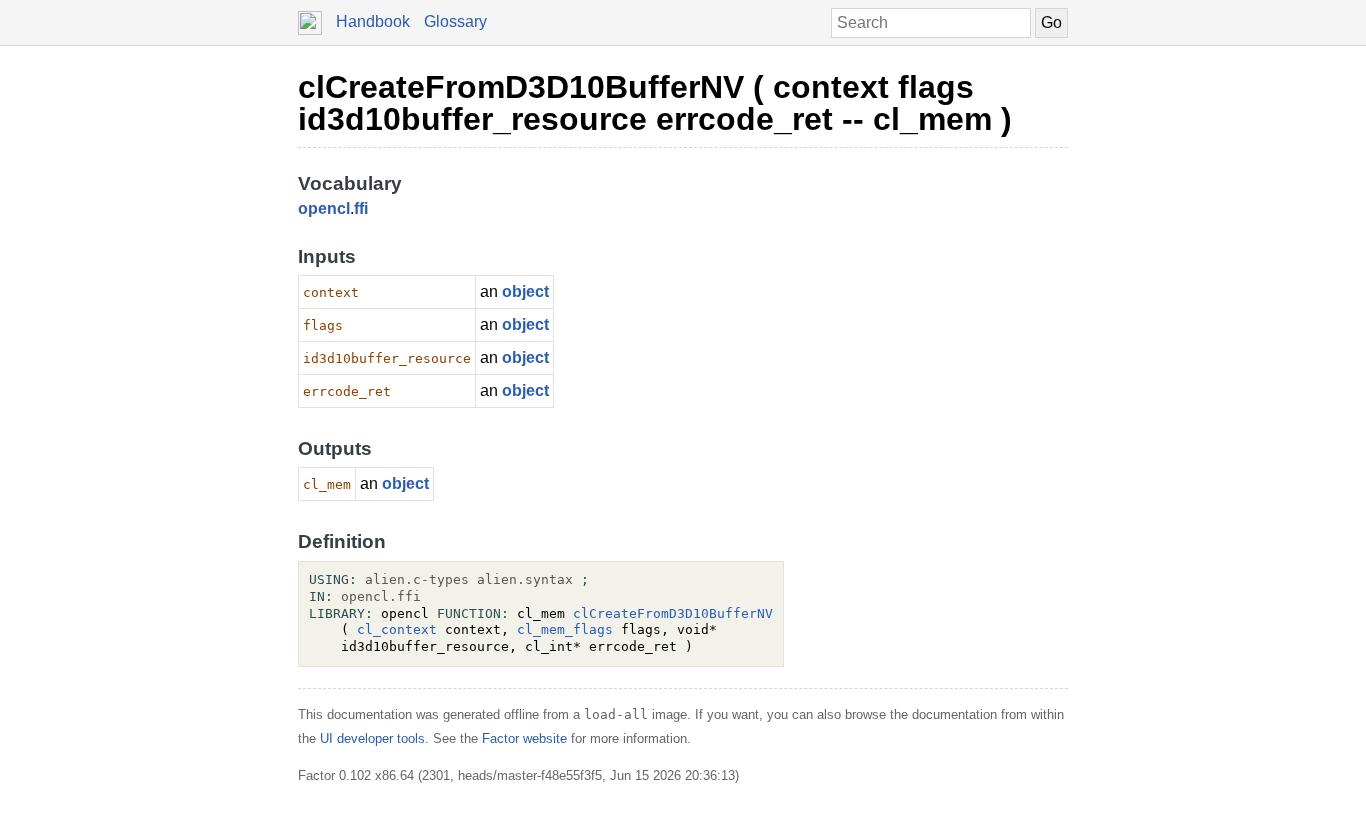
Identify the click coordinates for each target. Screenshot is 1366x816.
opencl (324, 208)
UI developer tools (372, 738)
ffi (361, 208)
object (525, 291)
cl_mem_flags (565, 629)
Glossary (455, 21)
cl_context (397, 629)
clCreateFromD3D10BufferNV (673, 613)
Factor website (524, 738)
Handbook (373, 21)
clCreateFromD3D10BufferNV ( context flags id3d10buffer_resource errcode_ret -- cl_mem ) (655, 103)
